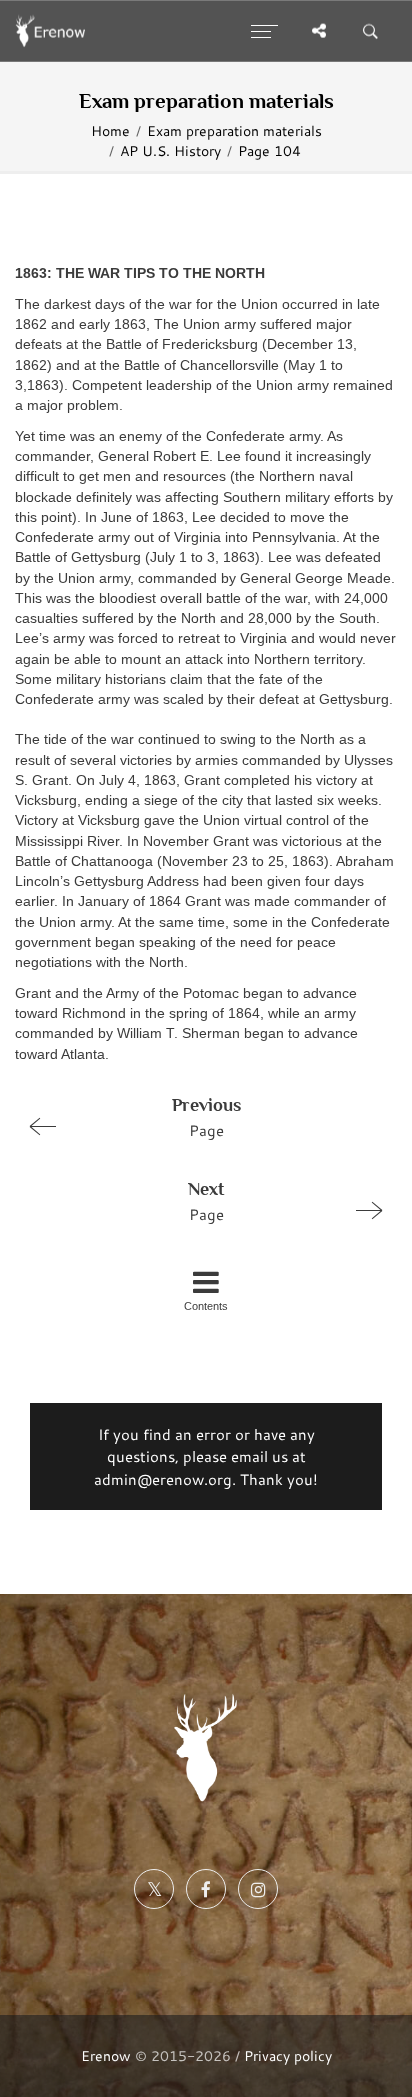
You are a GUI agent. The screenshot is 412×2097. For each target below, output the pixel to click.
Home (110, 131)
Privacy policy (288, 2055)
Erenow (106, 2055)
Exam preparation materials (234, 131)
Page (206, 1117)
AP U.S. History (170, 151)
